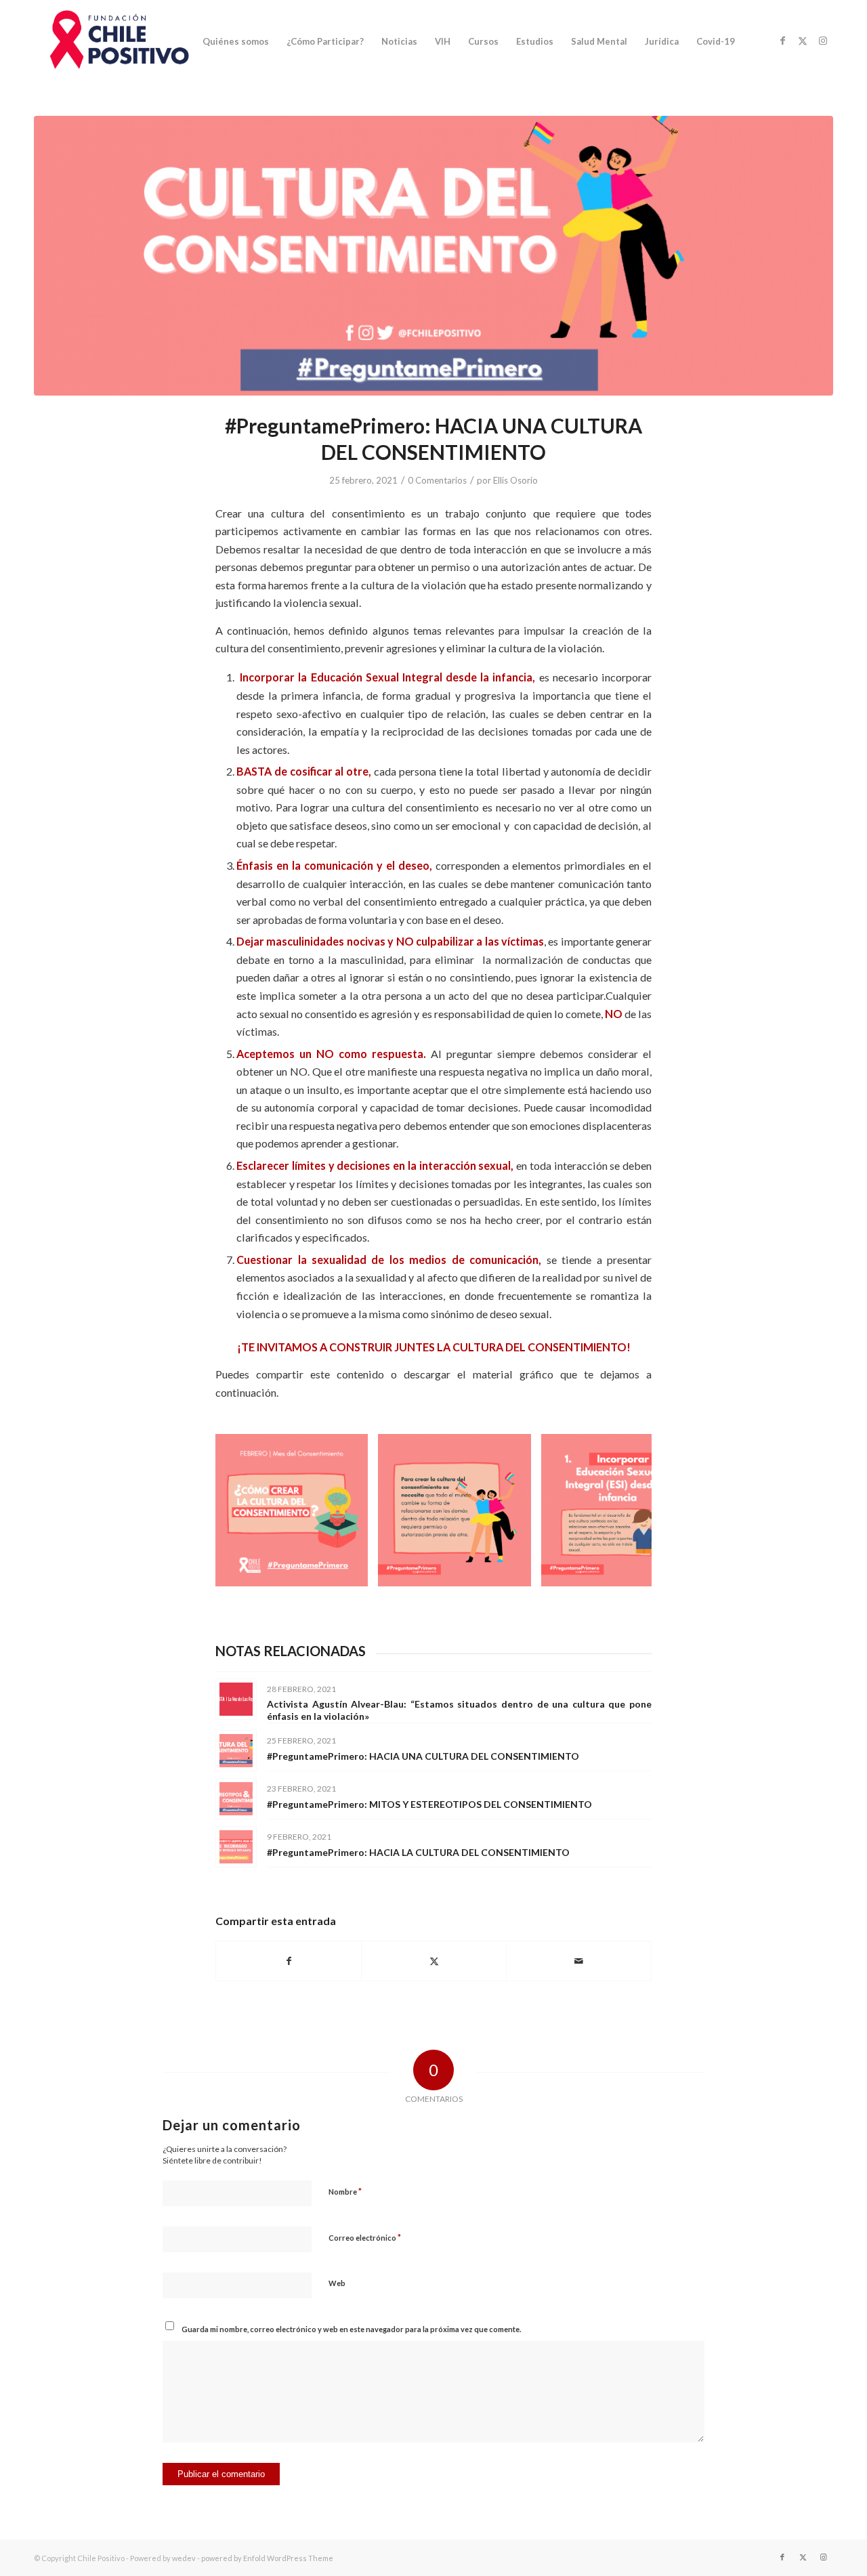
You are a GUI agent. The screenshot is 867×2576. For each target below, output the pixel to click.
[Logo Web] (116, 41)
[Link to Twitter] (803, 41)
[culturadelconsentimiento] (433, 256)
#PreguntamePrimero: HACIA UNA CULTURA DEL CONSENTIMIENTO (423, 1756)
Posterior (621, 1511)
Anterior (246, 1511)
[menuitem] (236, 41)
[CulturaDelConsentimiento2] (516, 1571)
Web (337, 2283)
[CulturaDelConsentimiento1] (353, 1571)
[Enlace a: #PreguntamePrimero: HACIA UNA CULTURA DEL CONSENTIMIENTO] (236, 1751)
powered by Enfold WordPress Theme (267, 2558)
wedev (184, 2558)
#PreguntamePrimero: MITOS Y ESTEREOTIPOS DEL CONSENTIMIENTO (429, 1804)
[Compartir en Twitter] (434, 1961)
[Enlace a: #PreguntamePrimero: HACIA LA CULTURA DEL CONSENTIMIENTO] (236, 1847)
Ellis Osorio (515, 480)
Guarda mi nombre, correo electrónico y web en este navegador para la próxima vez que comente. (351, 2329)
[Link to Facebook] (782, 41)
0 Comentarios (437, 480)
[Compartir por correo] (579, 1961)
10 (482, 1596)
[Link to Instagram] (823, 41)
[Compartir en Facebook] (289, 1961)
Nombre (345, 2191)
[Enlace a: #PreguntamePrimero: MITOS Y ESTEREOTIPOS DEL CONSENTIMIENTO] (236, 1799)
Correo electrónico (365, 2237)
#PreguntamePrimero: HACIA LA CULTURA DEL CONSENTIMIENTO (418, 1852)
